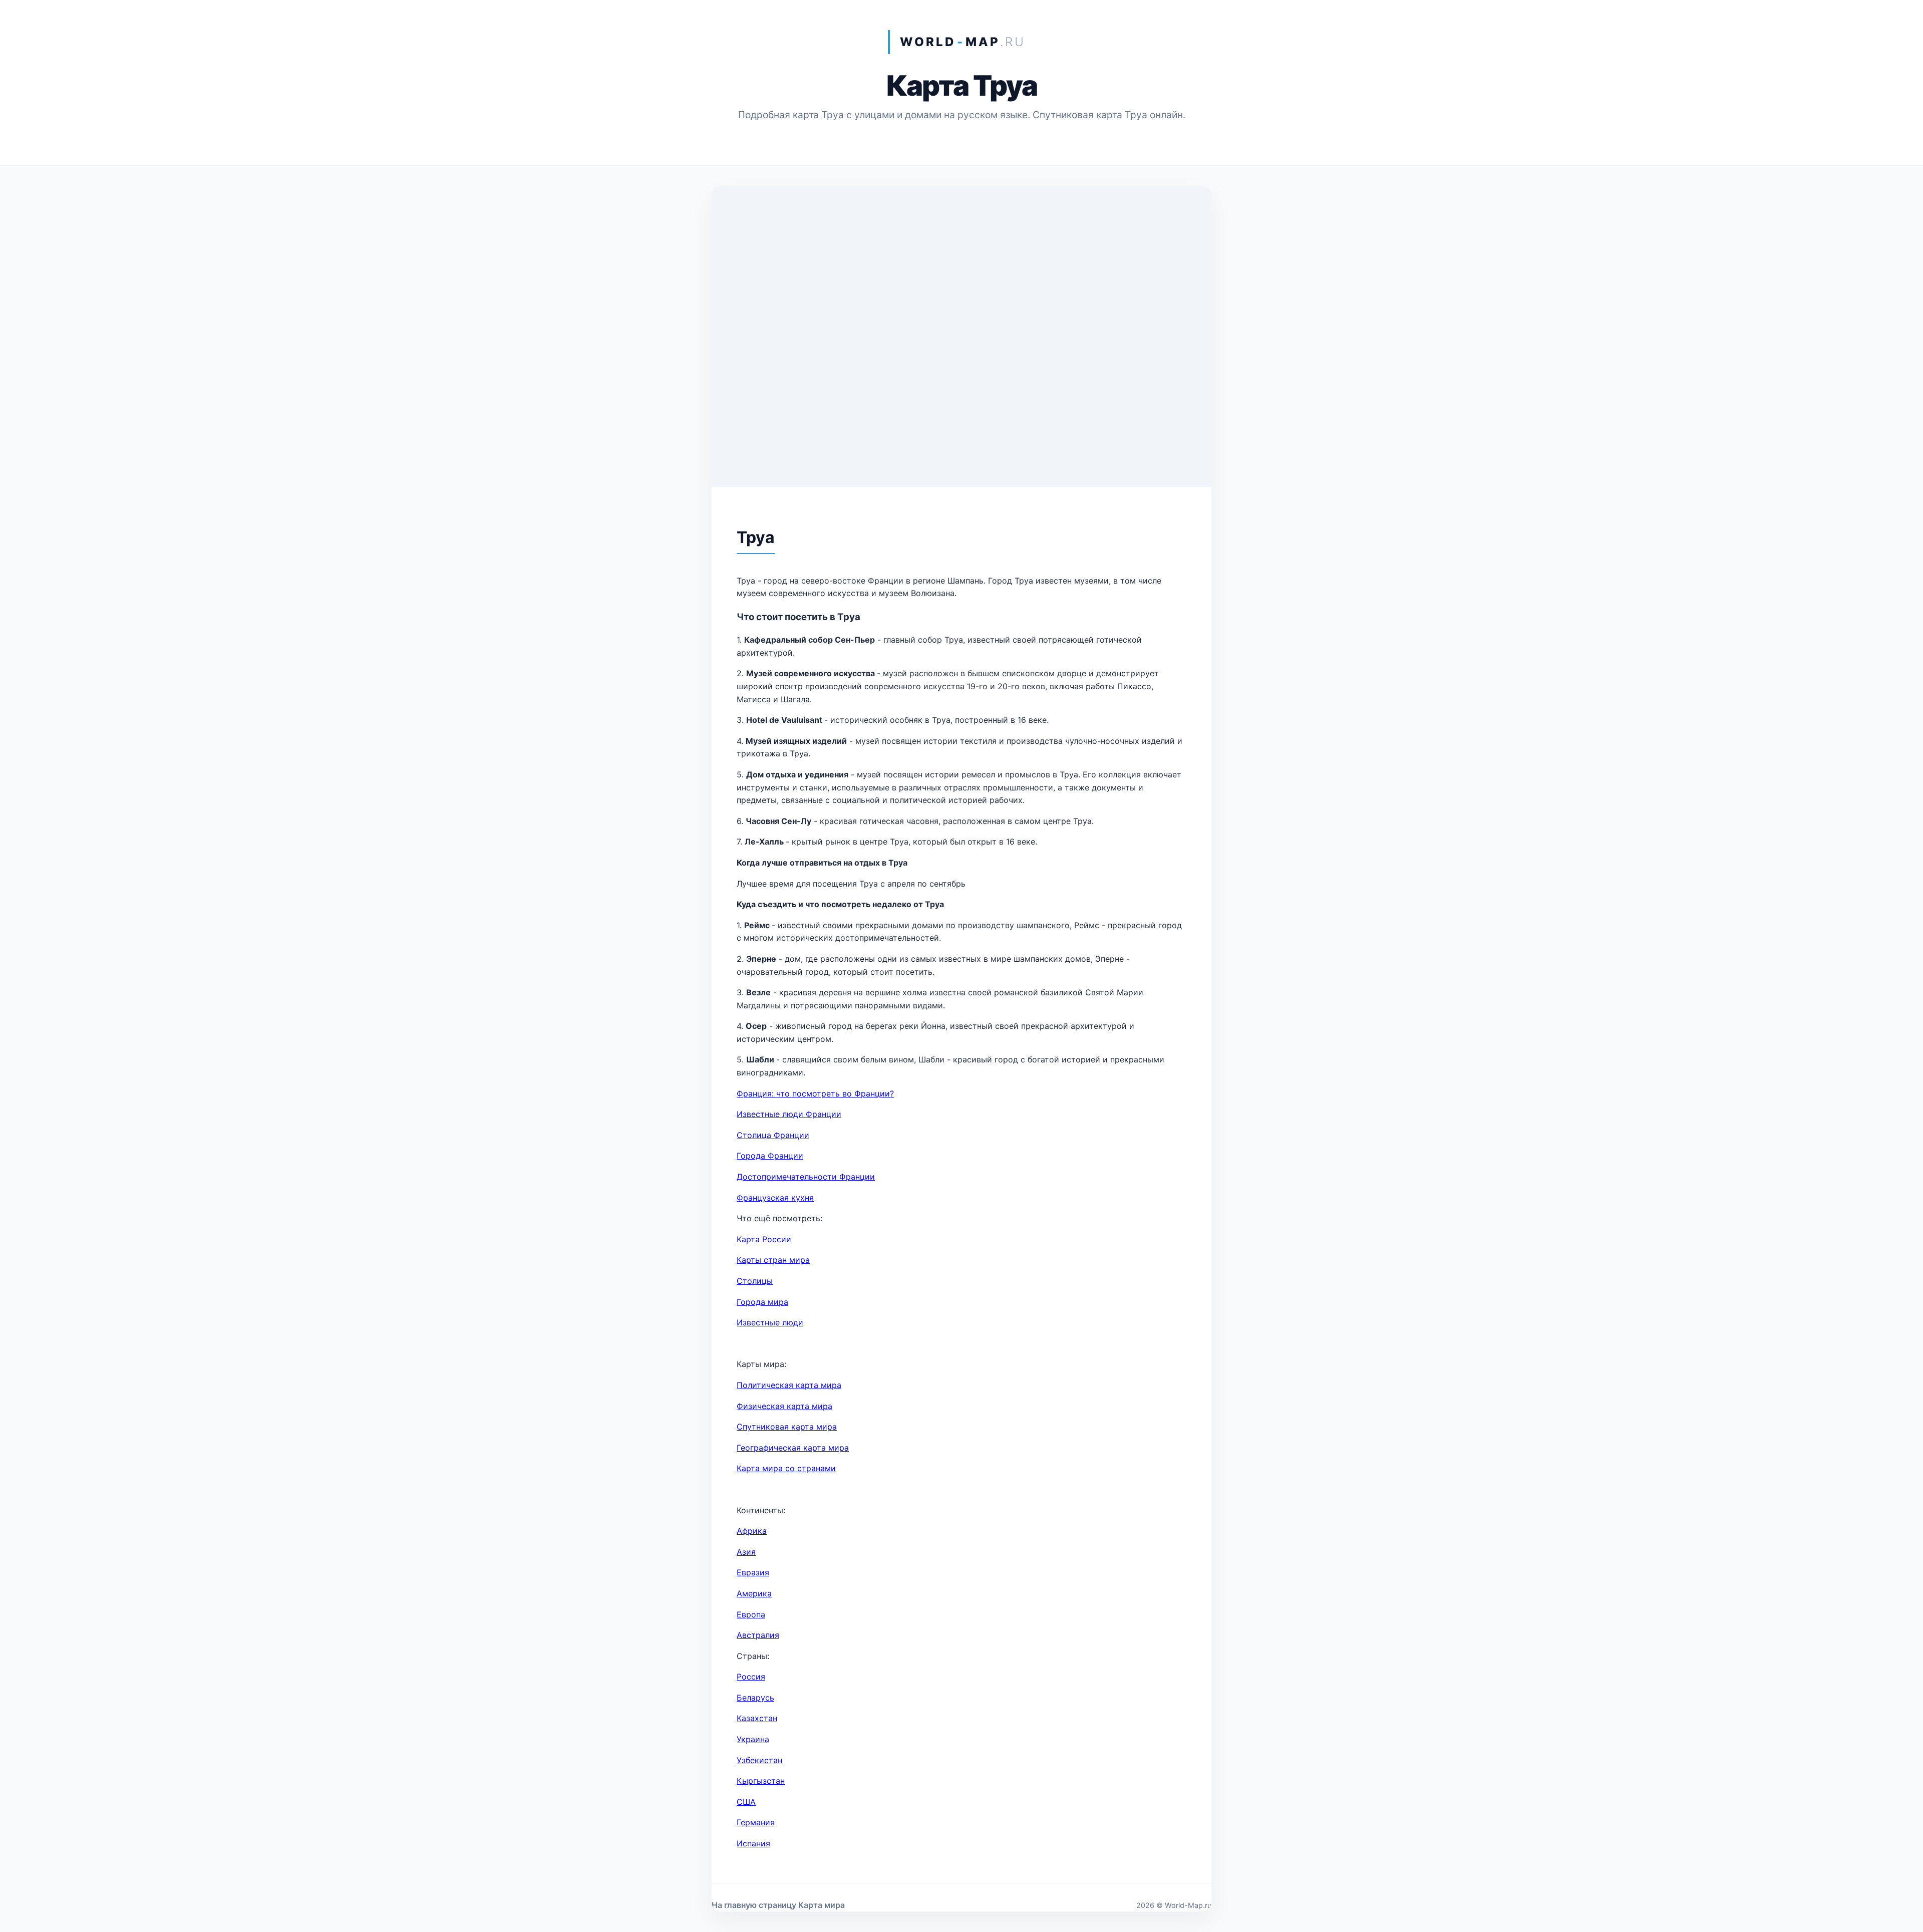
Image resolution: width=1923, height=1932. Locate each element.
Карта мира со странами (786, 1468)
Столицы (755, 1281)
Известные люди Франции (789, 1114)
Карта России (764, 1239)
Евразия (753, 1572)
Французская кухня (775, 1198)
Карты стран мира (773, 1260)
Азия (746, 1552)
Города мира (762, 1302)
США (746, 1802)
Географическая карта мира (793, 1448)
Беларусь (755, 1698)
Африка (752, 1531)
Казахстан (757, 1718)
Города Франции (770, 1156)
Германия (756, 1822)
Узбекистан (759, 1760)
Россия (751, 1677)
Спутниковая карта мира (787, 1427)
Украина (753, 1739)
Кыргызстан (761, 1781)
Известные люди (770, 1322)
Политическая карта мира (789, 1385)
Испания (753, 1843)
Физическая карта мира (784, 1406)
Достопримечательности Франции (806, 1177)
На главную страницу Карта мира (778, 1905)
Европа (751, 1614)
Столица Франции (773, 1135)
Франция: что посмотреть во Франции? (815, 1093)
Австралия (758, 1635)
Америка (754, 1593)
